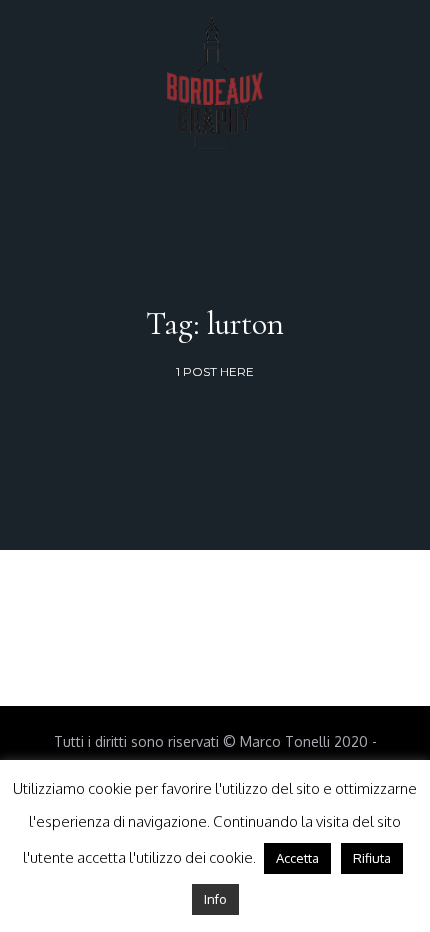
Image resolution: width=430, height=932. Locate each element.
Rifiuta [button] (372, 858)
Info (215, 899)
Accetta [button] (297, 858)
